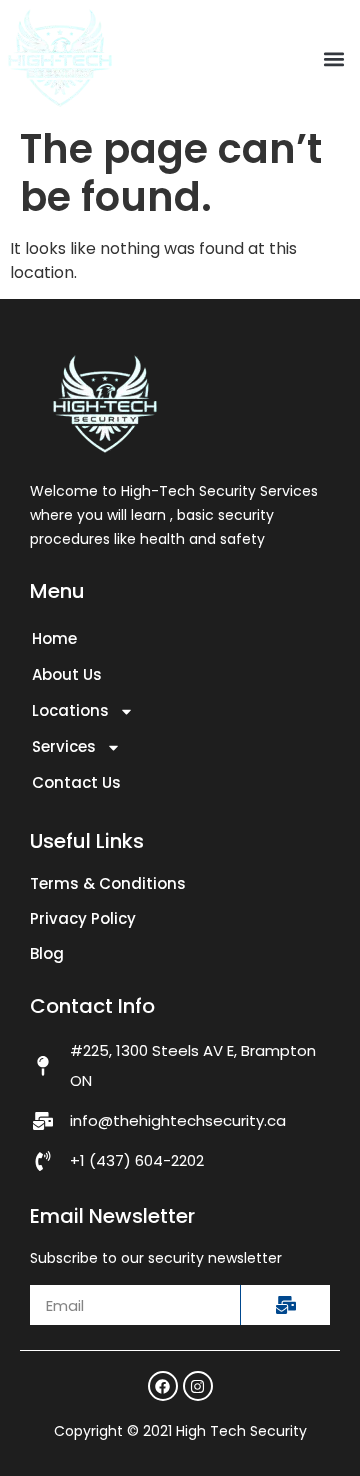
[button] (333, 58)
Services (64, 746)
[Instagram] (198, 1386)
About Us (67, 674)
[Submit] (285, 1305)
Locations (70, 710)
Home (54, 638)
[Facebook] (163, 1386)
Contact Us (76, 782)
